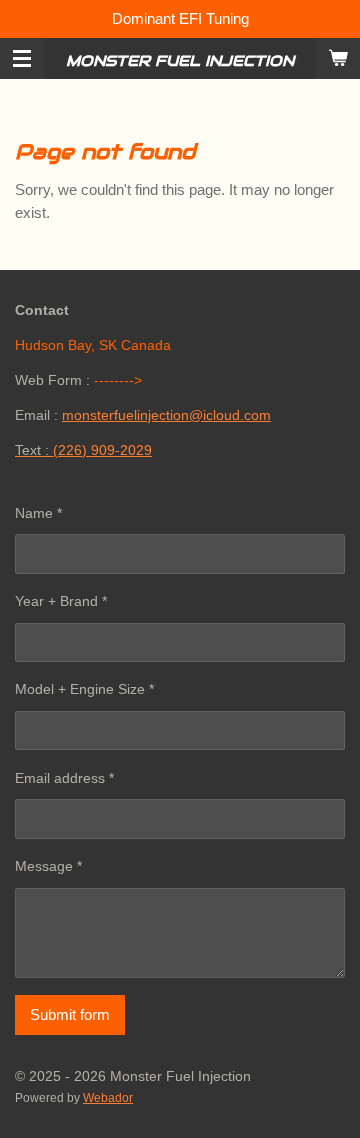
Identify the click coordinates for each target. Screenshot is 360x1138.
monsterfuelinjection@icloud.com (166, 415)
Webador (108, 1097)
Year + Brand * (61, 601)
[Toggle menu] (22, 58)
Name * (38, 513)
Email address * (64, 778)
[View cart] (338, 58)
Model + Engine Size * (84, 689)
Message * (48, 866)
